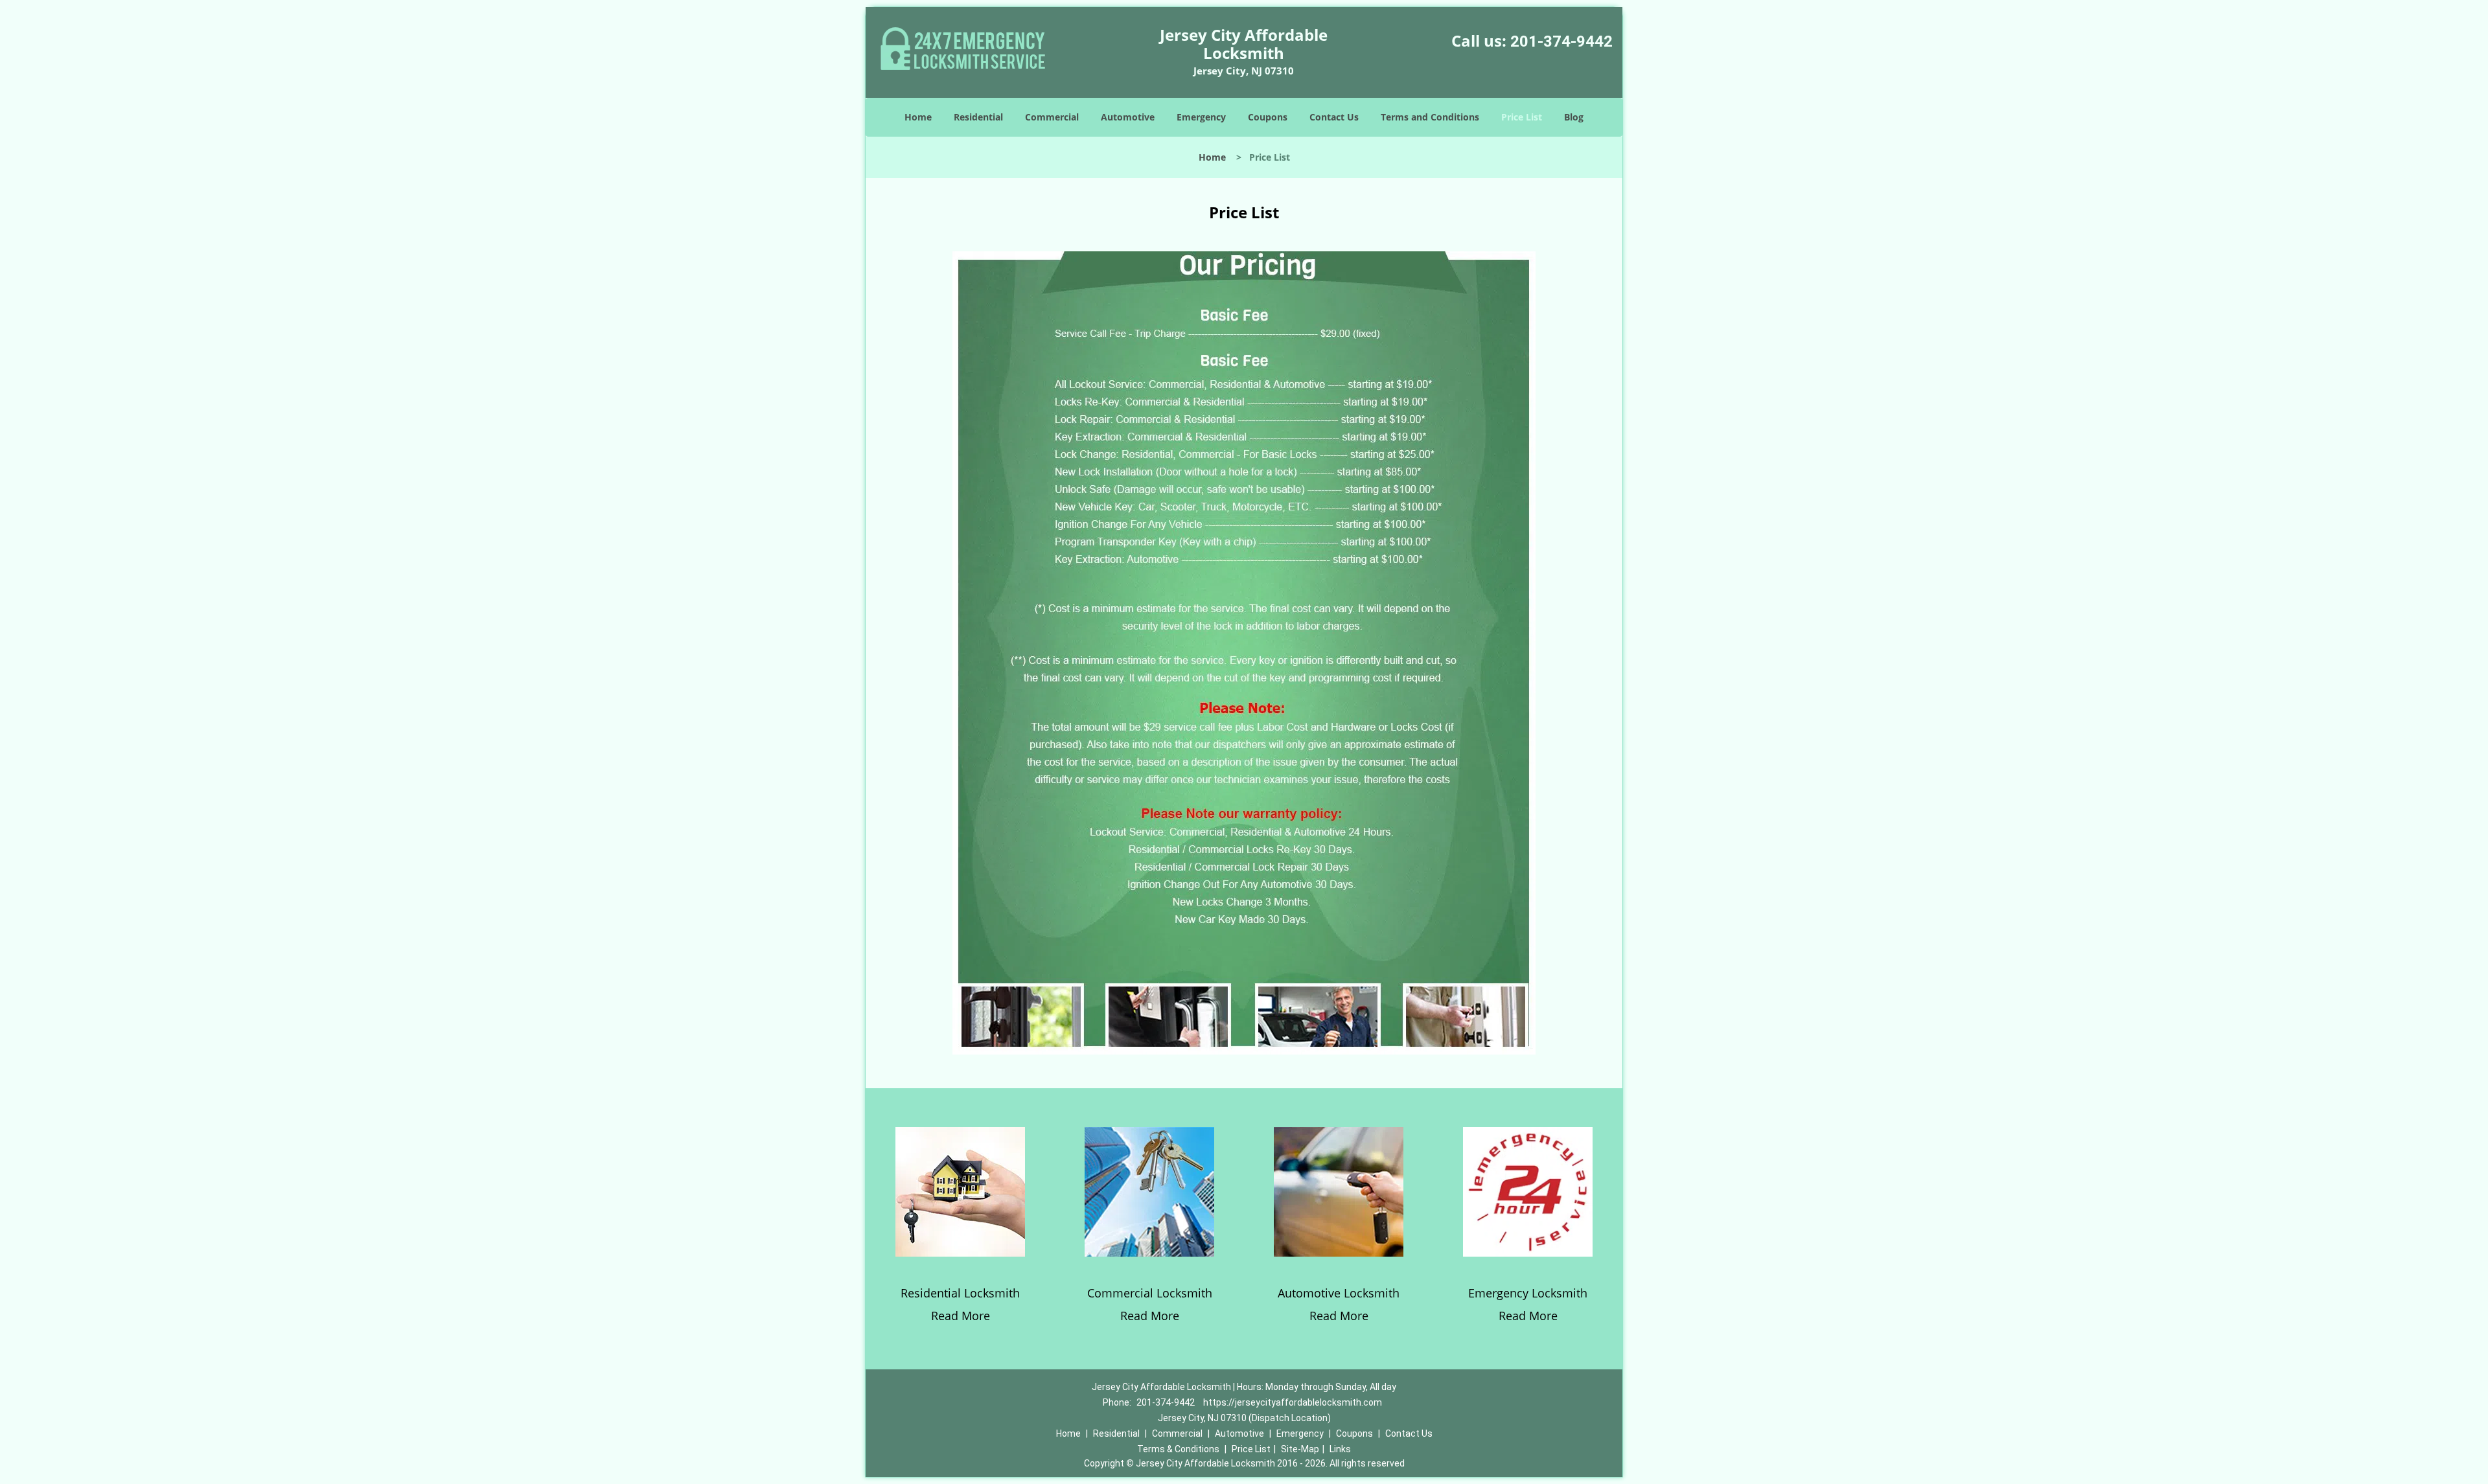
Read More (961, 1316)
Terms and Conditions (1430, 117)
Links (1340, 1449)
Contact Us (1334, 117)
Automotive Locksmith (1339, 1293)
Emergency (1201, 117)
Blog (1574, 117)
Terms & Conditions (1178, 1449)
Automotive (1128, 117)
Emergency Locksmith (1528, 1293)
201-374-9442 (1561, 41)
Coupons (1268, 117)
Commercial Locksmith (1150, 1293)
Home (918, 117)
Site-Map (1300, 1449)
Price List (1522, 117)
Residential (978, 117)
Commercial (1052, 117)
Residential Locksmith (960, 1293)
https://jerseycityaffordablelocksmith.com (1293, 1402)
